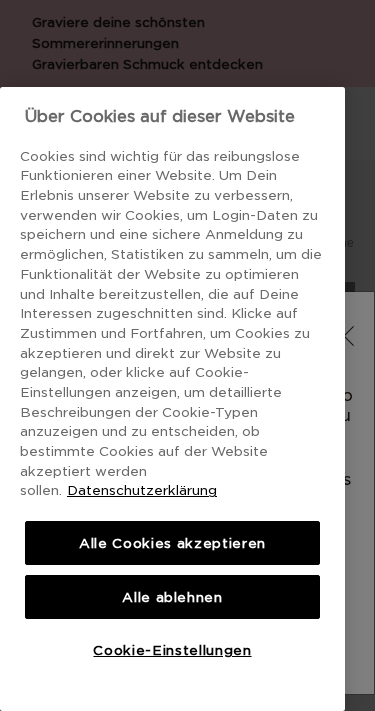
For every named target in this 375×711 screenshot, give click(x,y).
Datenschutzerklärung (142, 490)
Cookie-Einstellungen (172, 650)
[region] (172, 399)
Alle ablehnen (172, 597)
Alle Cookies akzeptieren (172, 543)
